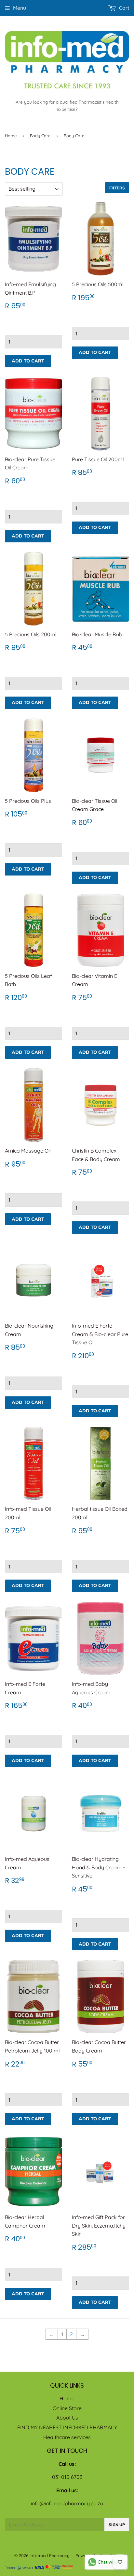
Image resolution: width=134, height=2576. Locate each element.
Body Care (40, 136)
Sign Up (117, 2525)
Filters (117, 188)
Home (11, 136)
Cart (123, 8)
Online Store (67, 2408)
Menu (20, 8)
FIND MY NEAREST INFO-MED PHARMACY (67, 2427)
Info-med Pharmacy (49, 2555)
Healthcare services (67, 2437)
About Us (67, 2418)
